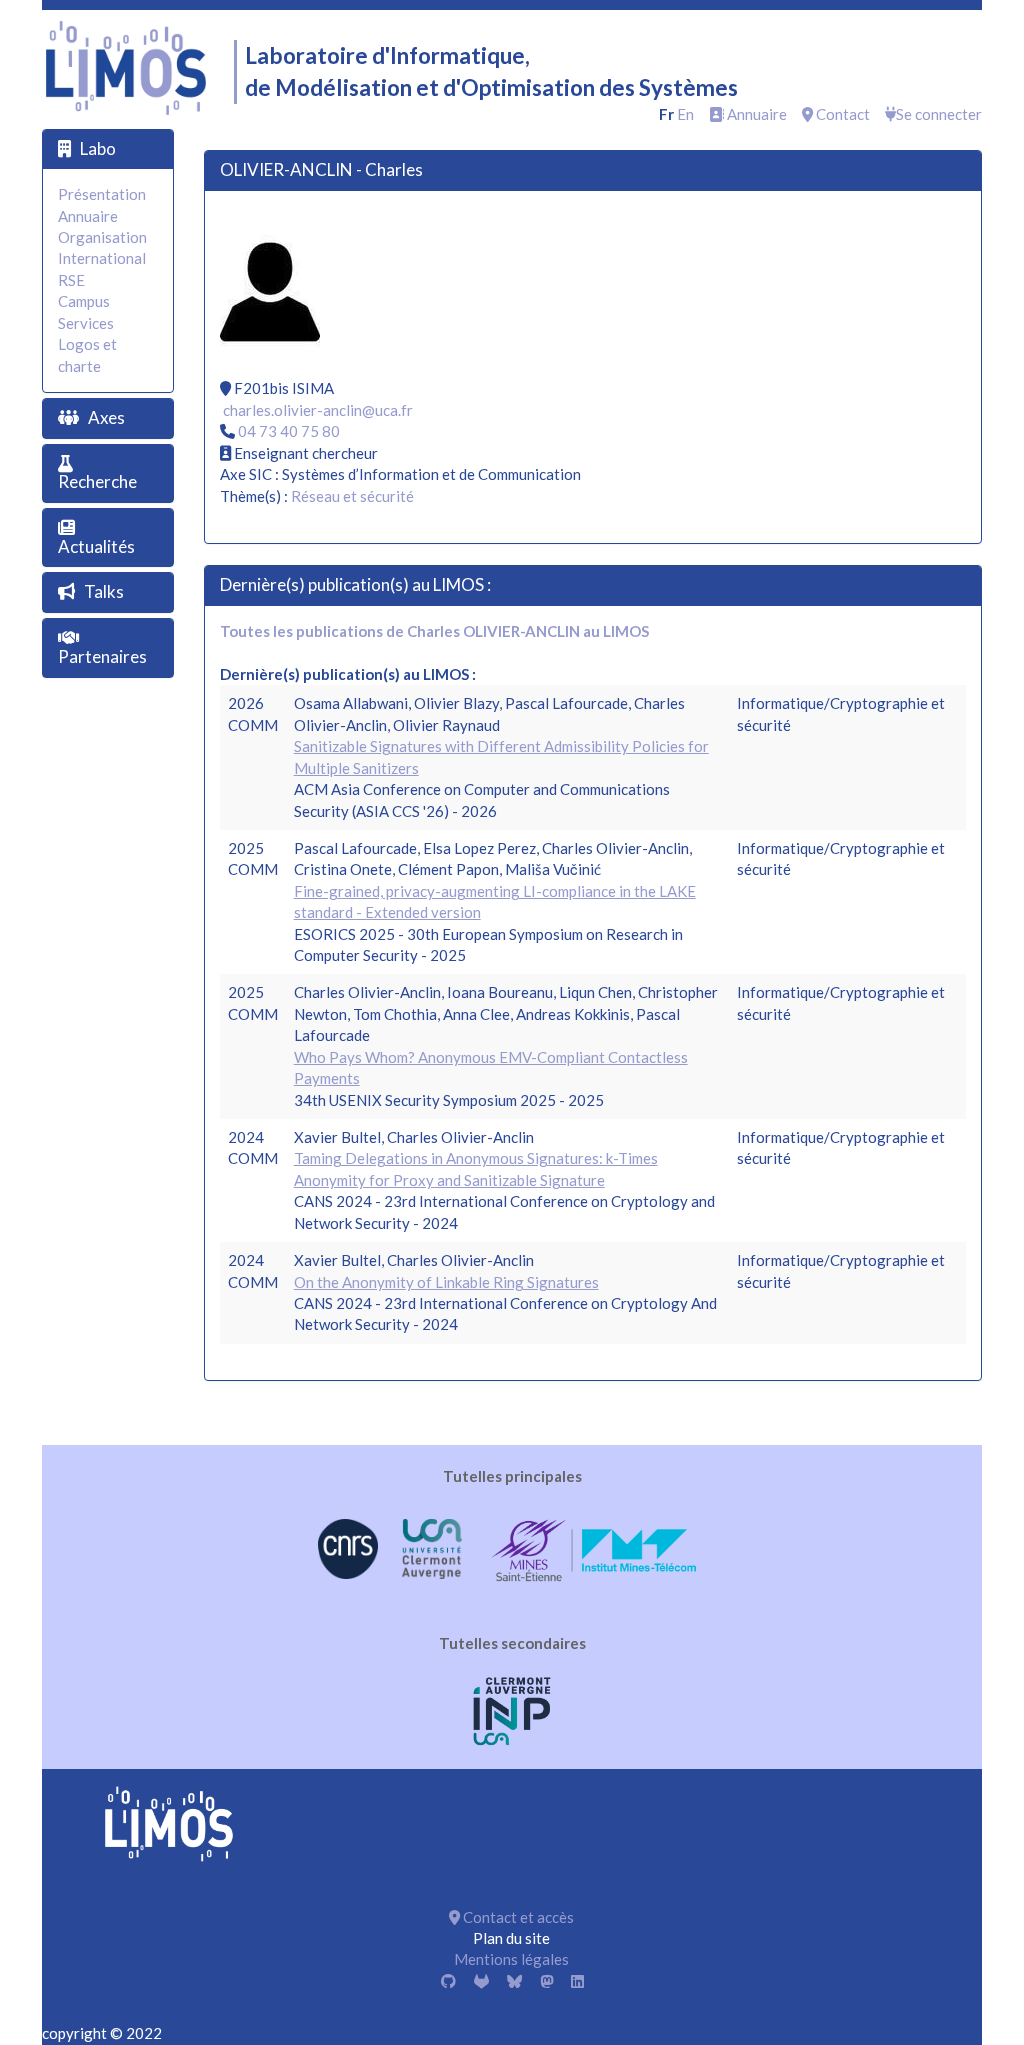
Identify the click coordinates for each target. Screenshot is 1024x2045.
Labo (98, 148)
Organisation (102, 237)
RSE (71, 280)
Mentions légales (511, 1959)
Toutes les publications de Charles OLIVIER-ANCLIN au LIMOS (434, 631)
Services (86, 323)
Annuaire (755, 114)
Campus (84, 301)
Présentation (102, 194)
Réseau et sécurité (352, 496)
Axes (106, 417)
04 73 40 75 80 (289, 431)
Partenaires (102, 656)
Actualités (96, 546)
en (685, 114)
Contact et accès (517, 1917)
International (102, 258)
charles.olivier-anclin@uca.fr (318, 410)
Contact (841, 114)
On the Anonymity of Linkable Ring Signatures (446, 1282)
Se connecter (939, 114)
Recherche (97, 481)
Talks (104, 591)
